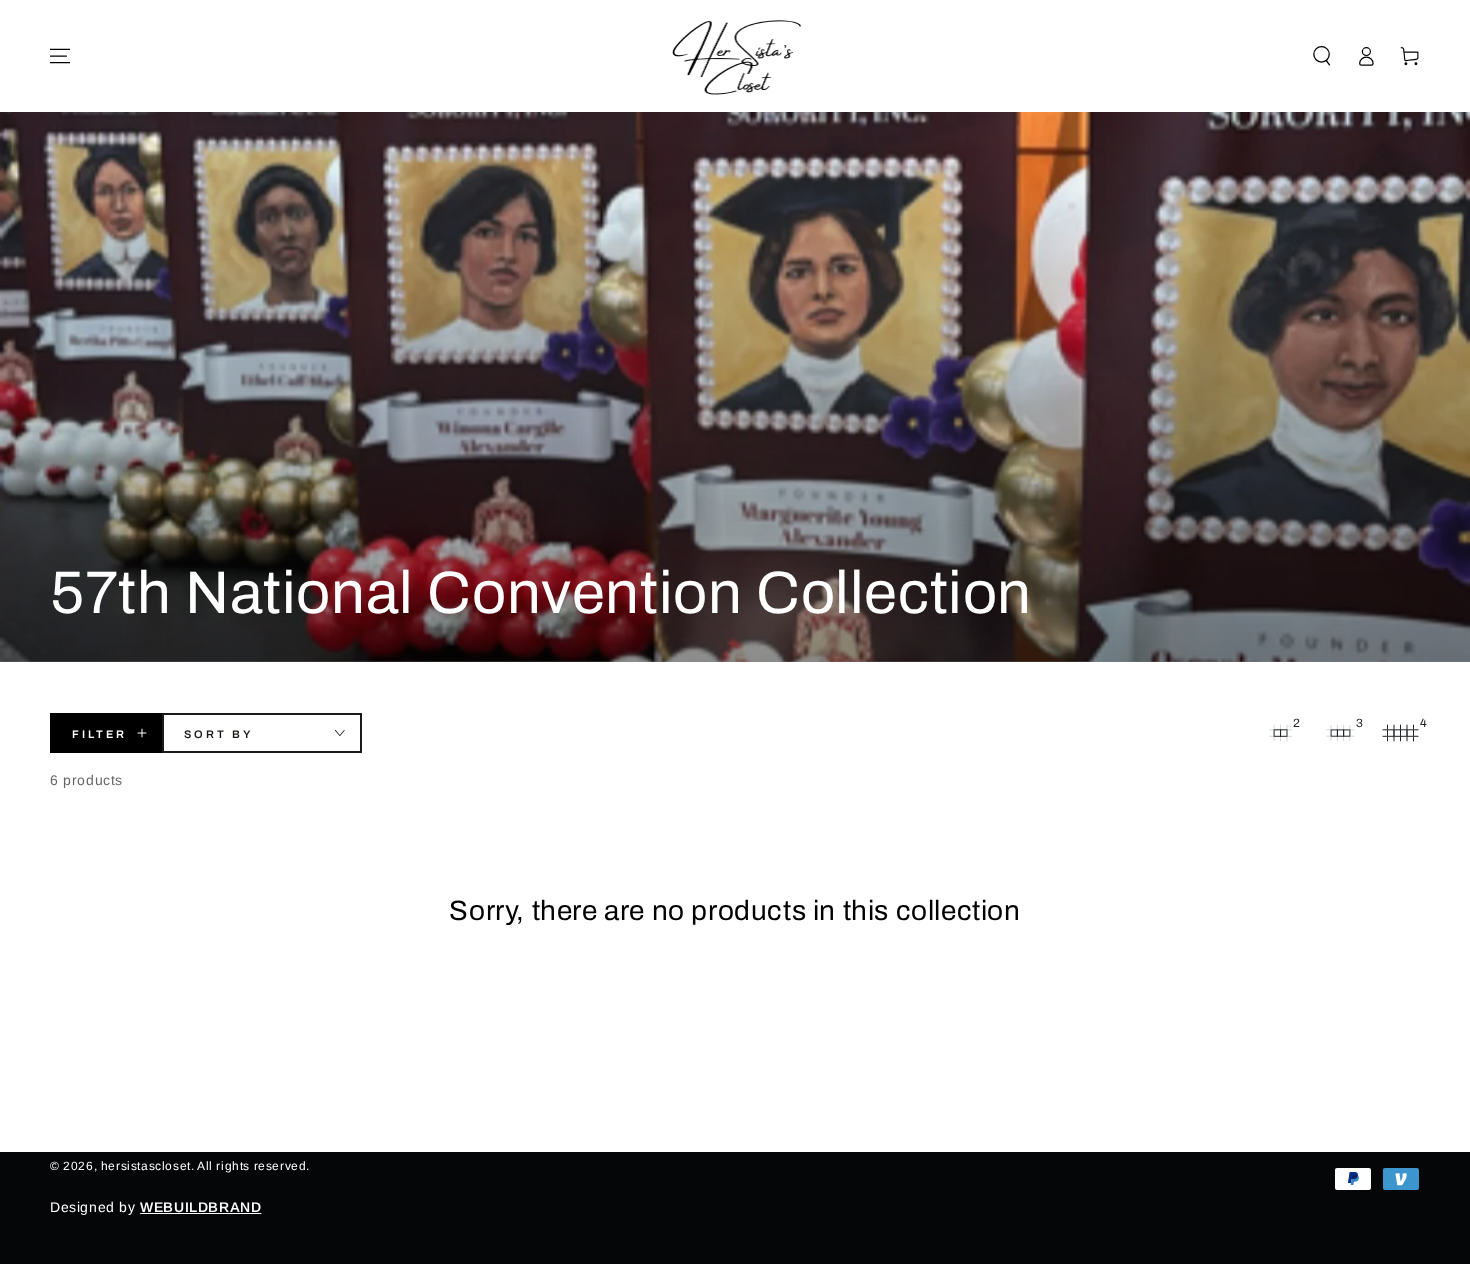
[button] (1322, 56)
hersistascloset (146, 1166)
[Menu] (60, 56)
